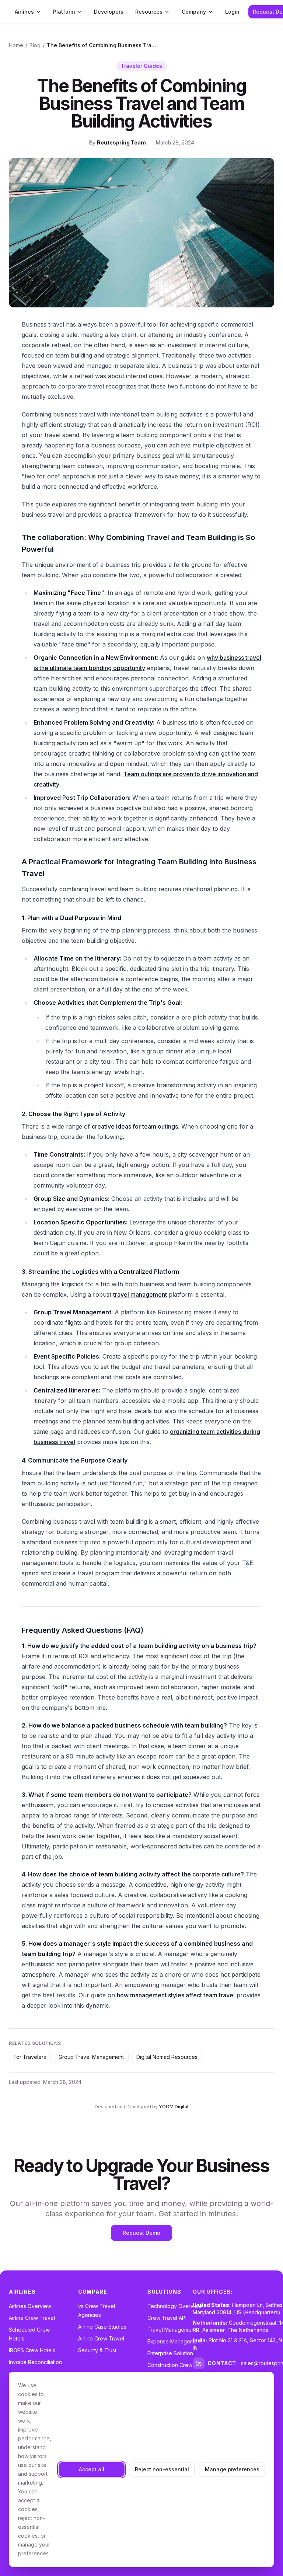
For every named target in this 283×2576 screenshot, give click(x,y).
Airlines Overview (30, 2306)
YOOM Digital (174, 2107)
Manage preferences (232, 2469)
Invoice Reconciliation (35, 2362)
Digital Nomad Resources (167, 2057)
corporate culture (216, 1874)
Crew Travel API (167, 2318)
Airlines (24, 12)
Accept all (92, 2469)
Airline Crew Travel (32, 2318)
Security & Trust (97, 2350)
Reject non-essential (162, 2469)
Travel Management (172, 2330)
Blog (35, 45)
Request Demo (141, 2233)
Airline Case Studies (102, 2327)
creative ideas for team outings (135, 1126)
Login (232, 12)
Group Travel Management (91, 2057)
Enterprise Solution (170, 2353)
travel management (140, 1294)
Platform (64, 12)
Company (194, 12)
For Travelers (30, 2057)
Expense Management (175, 2341)
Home (16, 45)
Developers (109, 12)
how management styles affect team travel (176, 1995)
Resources (149, 12)
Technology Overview (175, 2306)
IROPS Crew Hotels (32, 2350)
